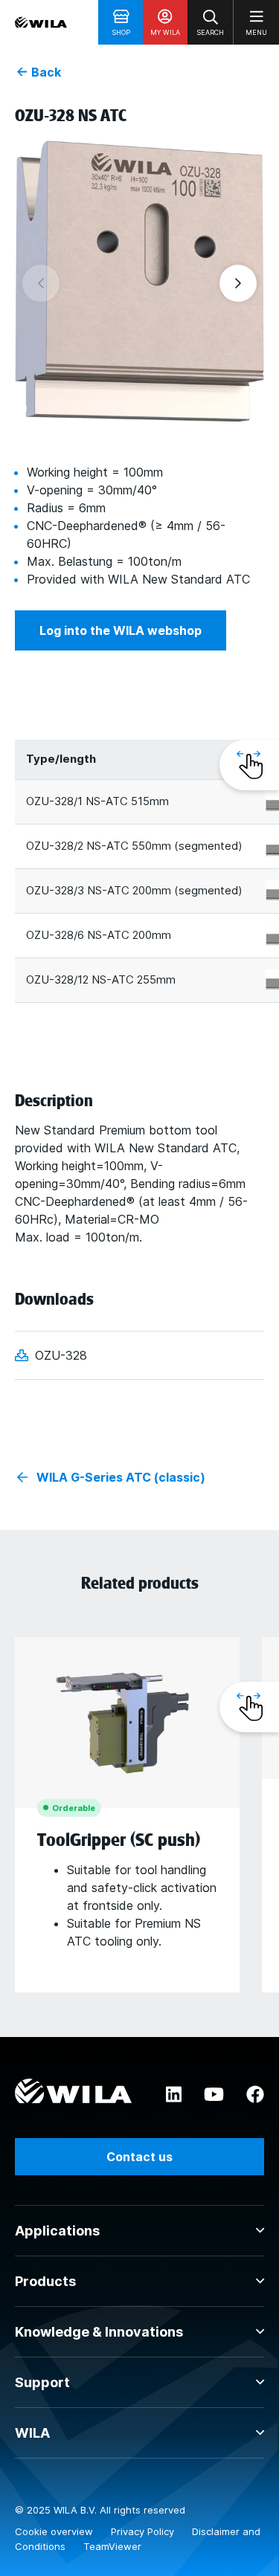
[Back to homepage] (41, 22)
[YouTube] (214, 2095)
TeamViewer (112, 2546)
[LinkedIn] (174, 2095)
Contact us (139, 2157)
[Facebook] (255, 2095)
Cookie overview (55, 2531)
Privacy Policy (144, 2531)
